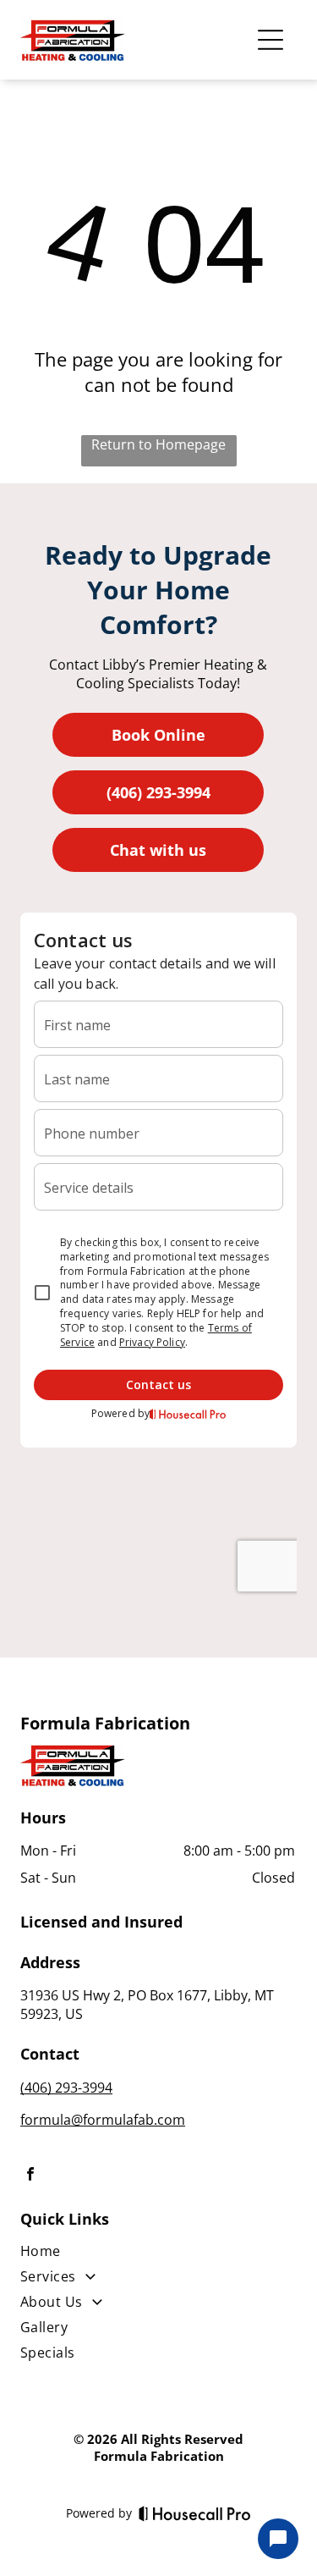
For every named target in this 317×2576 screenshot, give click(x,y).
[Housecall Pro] (195, 2513)
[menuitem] (158, 2254)
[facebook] (30, 2176)
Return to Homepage (158, 444)
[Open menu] (271, 40)
